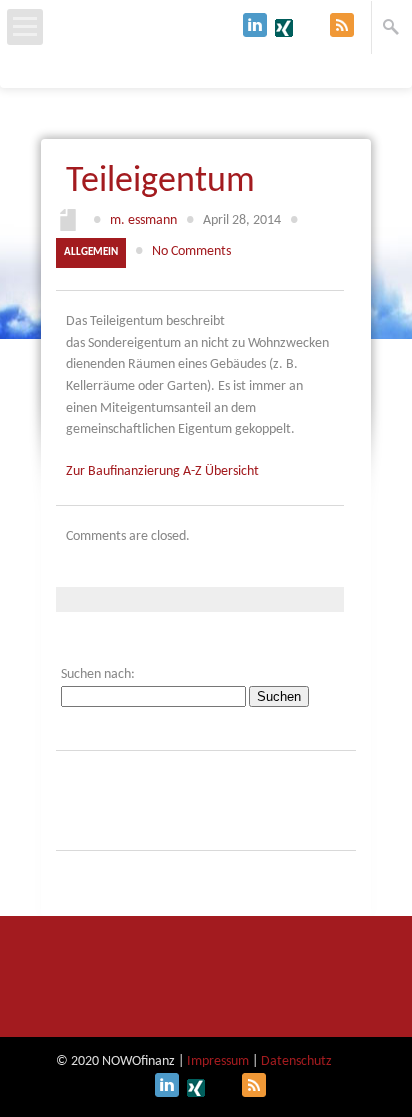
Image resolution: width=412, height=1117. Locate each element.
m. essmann (143, 220)
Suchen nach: (98, 674)
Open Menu (25, 27)
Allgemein (91, 252)
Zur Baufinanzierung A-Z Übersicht (162, 471)
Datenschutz (296, 1061)
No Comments (191, 251)
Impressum (218, 1061)
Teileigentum (160, 182)
